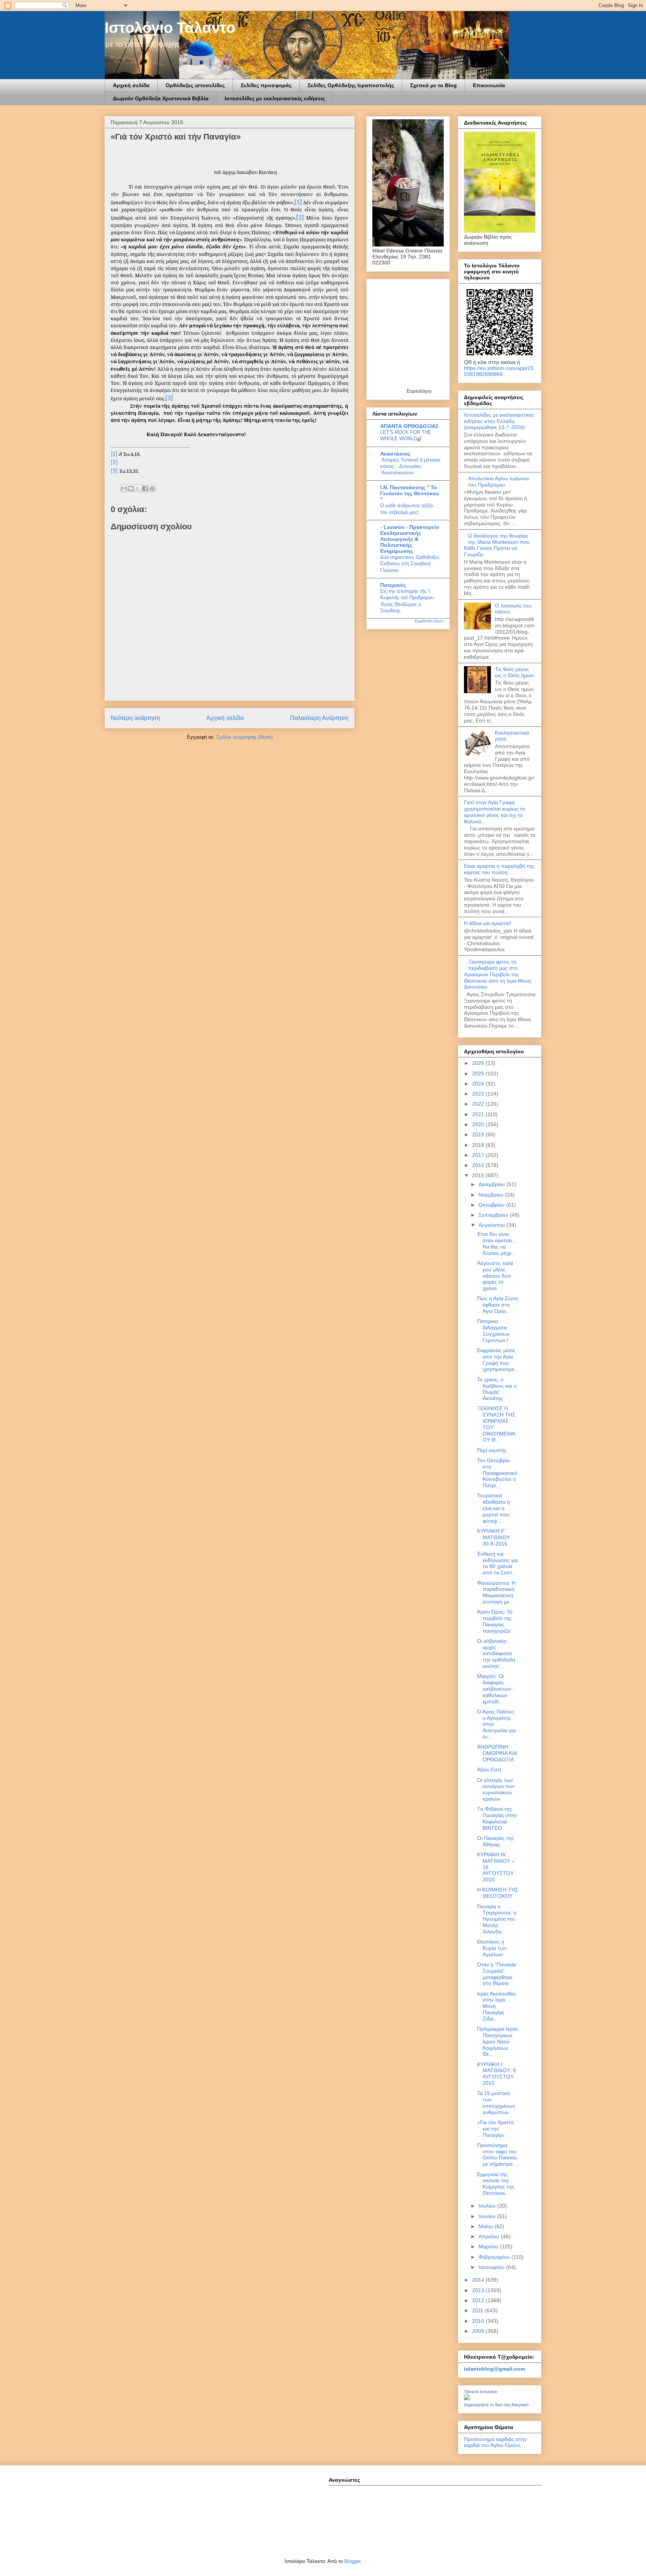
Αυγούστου (493, 1225)
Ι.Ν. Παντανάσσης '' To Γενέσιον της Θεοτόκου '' (410, 493)
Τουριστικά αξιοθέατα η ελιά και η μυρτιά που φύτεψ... (493, 1508)
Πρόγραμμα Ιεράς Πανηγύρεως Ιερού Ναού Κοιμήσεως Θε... (498, 2041)
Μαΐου (487, 2226)
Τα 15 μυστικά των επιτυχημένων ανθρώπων (496, 2102)
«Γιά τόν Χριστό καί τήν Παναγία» (495, 2129)
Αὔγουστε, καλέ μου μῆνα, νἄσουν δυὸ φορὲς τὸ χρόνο (495, 1276)
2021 (479, 1114)
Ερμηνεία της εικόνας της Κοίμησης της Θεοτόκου (496, 2184)
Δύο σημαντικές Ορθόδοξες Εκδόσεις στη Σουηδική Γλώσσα (410, 564)
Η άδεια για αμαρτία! (487, 923)
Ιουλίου (488, 2206)
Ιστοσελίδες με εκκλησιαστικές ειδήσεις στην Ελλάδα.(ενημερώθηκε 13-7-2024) (499, 421)
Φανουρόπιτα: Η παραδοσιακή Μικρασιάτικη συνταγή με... (496, 1592)
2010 (479, 2321)
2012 (479, 2300)
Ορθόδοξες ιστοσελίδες (195, 85)
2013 (479, 2290)
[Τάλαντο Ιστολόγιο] (467, 2398)
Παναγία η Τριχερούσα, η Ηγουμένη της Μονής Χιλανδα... (497, 1919)
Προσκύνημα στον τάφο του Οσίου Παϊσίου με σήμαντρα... (497, 2154)
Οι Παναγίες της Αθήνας (496, 1841)
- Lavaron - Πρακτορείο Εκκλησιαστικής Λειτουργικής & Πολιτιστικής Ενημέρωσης (410, 539)
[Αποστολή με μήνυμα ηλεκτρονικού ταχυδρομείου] (124, 488)
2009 (479, 2331)
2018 (479, 1145)
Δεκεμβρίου (493, 1184)
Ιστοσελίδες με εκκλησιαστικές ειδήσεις (275, 98)
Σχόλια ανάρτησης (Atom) (244, 737)
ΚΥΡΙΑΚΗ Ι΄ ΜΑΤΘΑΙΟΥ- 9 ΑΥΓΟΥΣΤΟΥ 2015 (496, 2074)
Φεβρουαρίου (495, 2257)
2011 (479, 2310)
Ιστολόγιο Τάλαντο (170, 28)
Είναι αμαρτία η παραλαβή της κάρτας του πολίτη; (499, 869)
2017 (479, 1155)
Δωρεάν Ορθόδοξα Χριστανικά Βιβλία (161, 98)
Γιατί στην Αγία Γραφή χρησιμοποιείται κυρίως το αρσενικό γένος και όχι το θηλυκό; (495, 812)
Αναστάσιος (395, 454)
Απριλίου (490, 2236)
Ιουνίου (488, 2216)
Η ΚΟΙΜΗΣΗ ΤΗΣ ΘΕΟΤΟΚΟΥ (498, 1893)
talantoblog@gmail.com (494, 2369)
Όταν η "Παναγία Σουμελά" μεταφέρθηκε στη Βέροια (496, 1974)
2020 (479, 1124)
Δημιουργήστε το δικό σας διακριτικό (496, 2405)
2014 (479, 2280)
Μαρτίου (489, 2246)
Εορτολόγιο (419, 391)
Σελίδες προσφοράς (266, 85)
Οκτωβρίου (492, 1205)
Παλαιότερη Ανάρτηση (319, 718)
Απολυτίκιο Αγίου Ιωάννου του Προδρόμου (499, 482)
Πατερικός (393, 585)
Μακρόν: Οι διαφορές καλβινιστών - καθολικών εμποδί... (496, 1689)
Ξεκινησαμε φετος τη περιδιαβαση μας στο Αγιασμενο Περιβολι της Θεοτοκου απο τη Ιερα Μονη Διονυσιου (497, 974)
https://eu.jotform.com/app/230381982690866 (499, 371)
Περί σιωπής (492, 1450)
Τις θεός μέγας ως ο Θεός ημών (514, 672)
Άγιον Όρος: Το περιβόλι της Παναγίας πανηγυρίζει (495, 1621)
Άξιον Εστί (489, 1770)
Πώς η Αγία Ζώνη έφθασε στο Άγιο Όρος (497, 1305)
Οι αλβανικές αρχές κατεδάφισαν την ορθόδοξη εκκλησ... (496, 1653)
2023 (479, 1094)
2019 (479, 1134)
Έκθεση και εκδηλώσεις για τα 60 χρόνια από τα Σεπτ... (497, 1563)
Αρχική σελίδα (131, 85)
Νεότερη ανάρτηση (135, 718)
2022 (479, 1104)
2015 (479, 1175)
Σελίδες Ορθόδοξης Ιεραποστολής (351, 85)
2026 (479, 1063)
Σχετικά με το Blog (433, 85)
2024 (479, 1084)
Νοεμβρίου (492, 1195)
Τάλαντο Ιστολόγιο (481, 2392)
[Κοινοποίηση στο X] (138, 488)
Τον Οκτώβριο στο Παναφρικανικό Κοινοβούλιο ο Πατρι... (497, 1473)
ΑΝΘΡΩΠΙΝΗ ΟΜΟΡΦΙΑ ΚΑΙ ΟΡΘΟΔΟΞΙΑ (497, 1753)
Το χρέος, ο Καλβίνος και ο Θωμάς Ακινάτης (497, 1389)
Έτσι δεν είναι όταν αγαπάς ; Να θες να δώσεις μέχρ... (496, 1243)
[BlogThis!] (131, 488)
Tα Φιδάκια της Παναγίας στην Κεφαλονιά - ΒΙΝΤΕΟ (497, 1818)
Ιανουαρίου (492, 2267)
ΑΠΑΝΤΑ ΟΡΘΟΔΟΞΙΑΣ (409, 426)
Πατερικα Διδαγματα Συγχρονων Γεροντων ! (493, 1330)
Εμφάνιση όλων (429, 621)
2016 (479, 1165)
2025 (479, 1073)
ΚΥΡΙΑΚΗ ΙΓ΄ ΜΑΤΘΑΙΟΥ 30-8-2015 (493, 1537)
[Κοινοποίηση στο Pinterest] (152, 488)
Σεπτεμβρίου (494, 1215)
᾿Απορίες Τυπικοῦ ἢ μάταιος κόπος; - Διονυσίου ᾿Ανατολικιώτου (410, 466)
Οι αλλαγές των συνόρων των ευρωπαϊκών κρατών (496, 1789)
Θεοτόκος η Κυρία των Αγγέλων (492, 1948)
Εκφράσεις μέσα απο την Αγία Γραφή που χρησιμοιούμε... (498, 1360)
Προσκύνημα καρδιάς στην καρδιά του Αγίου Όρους (495, 2442)
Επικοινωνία (489, 85)
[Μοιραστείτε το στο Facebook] (145, 488)
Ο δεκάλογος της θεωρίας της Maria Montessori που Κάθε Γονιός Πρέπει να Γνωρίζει (497, 545)
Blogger (352, 2561)
